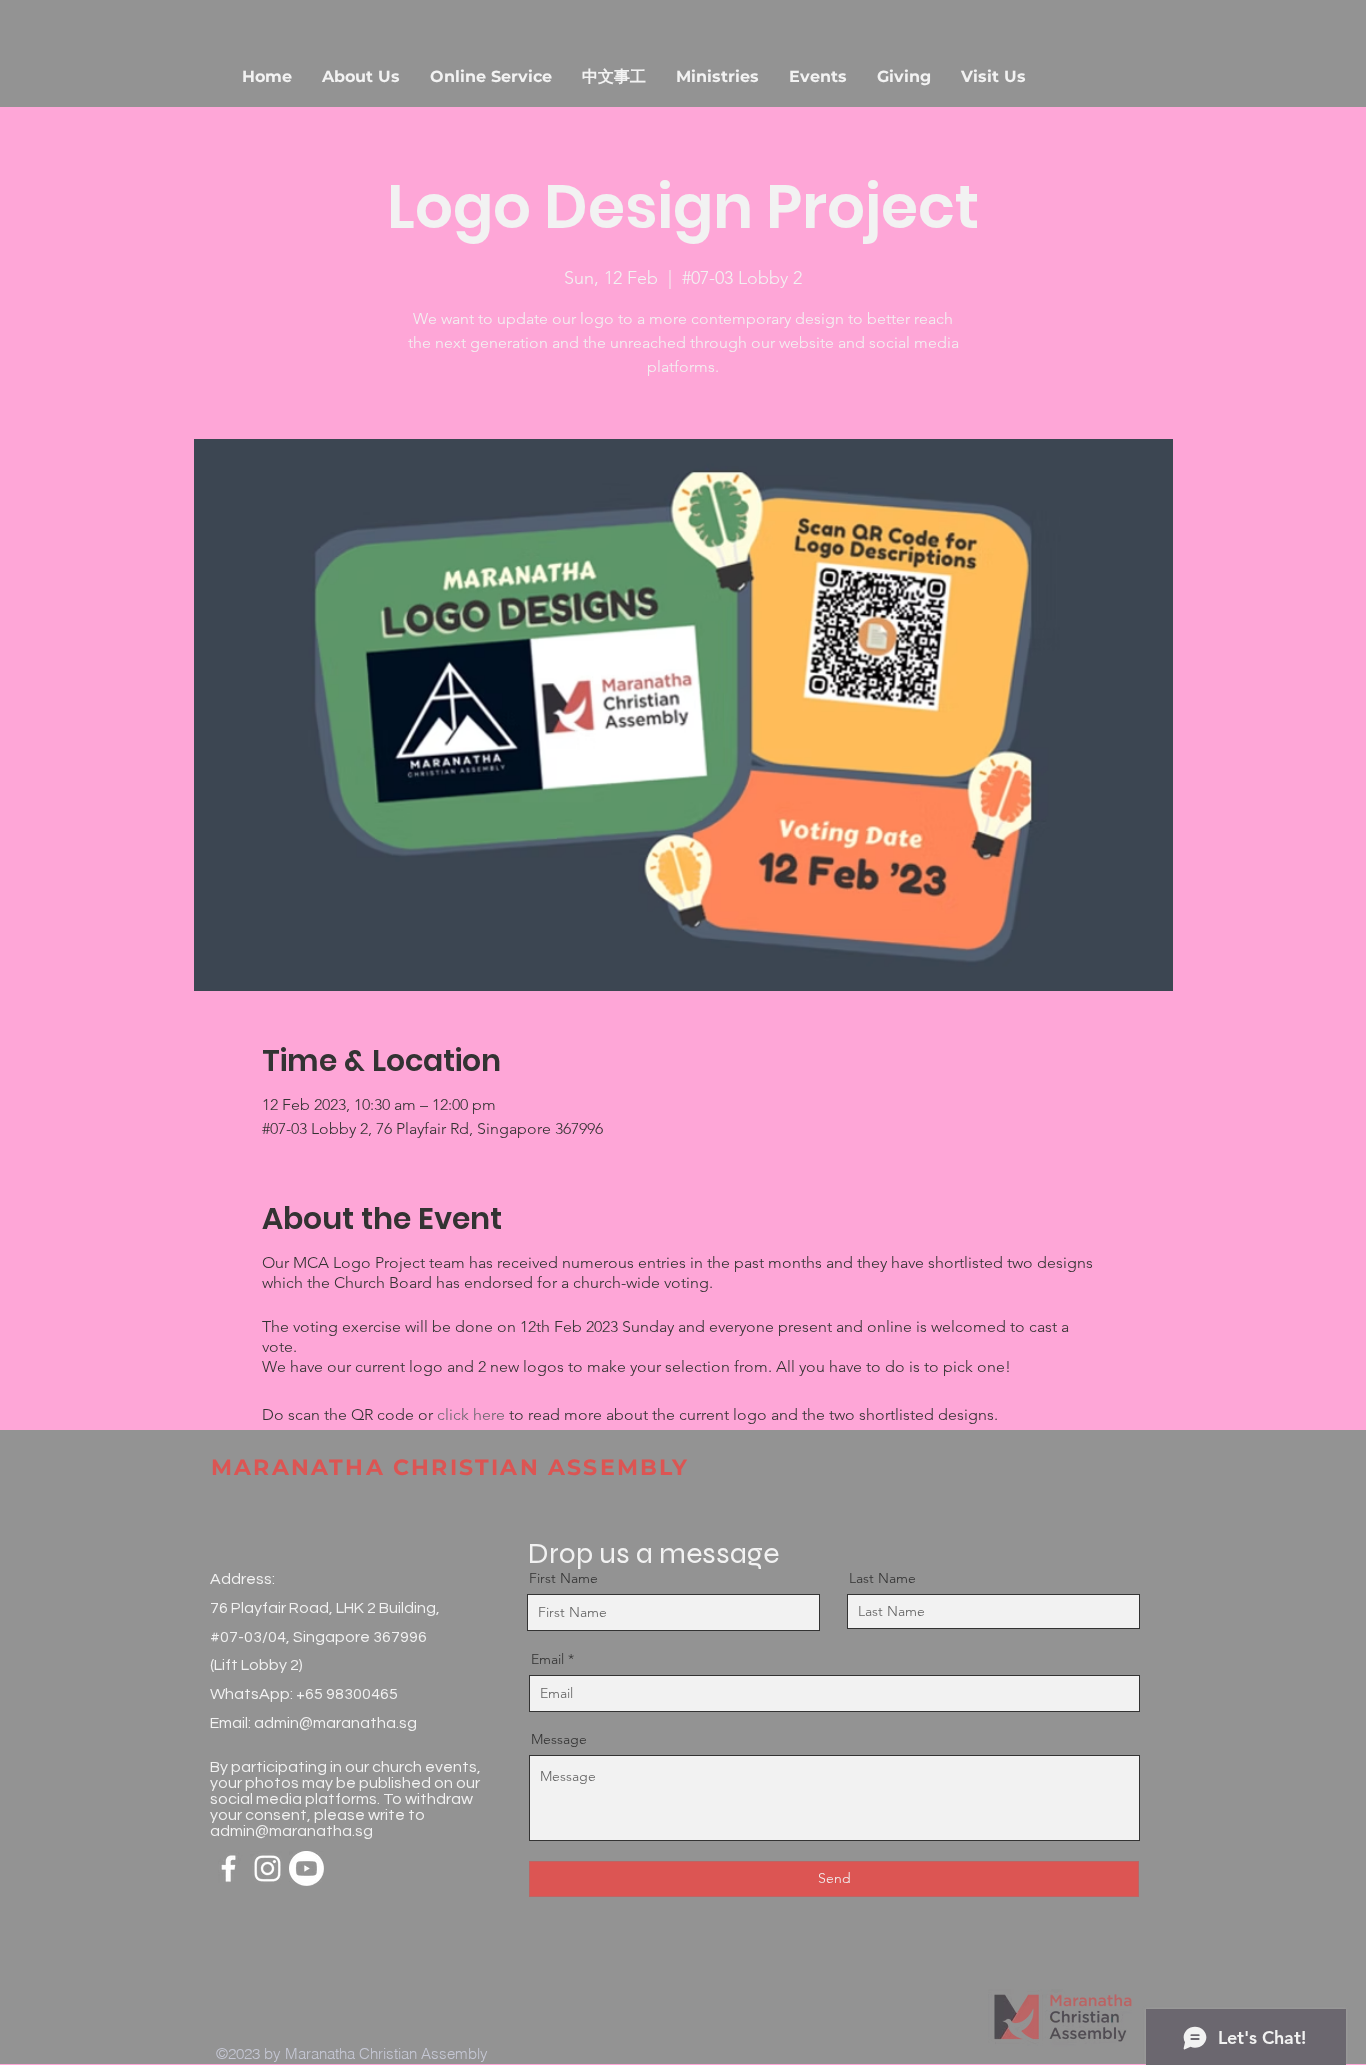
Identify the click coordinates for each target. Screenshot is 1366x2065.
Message (559, 1739)
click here (471, 1414)
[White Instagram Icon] (267, 1868)
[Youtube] (306, 1868)
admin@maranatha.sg (335, 1723)
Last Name (882, 1578)
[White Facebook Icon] (228, 1868)
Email (547, 1659)
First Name (563, 1578)
